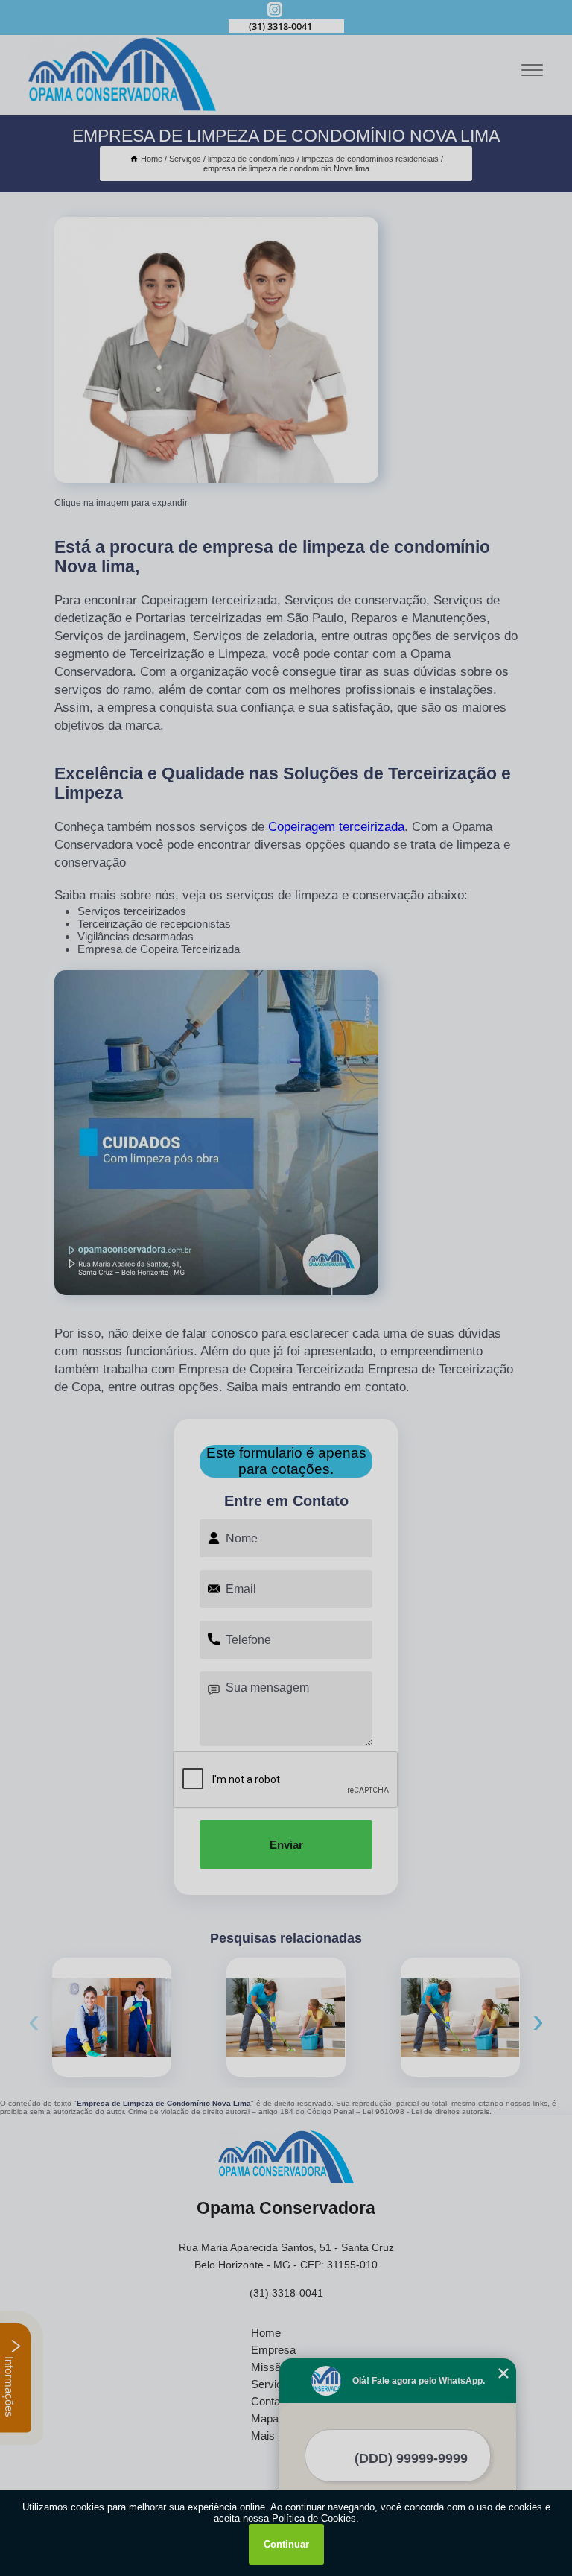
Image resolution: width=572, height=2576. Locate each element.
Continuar (286, 2544)
